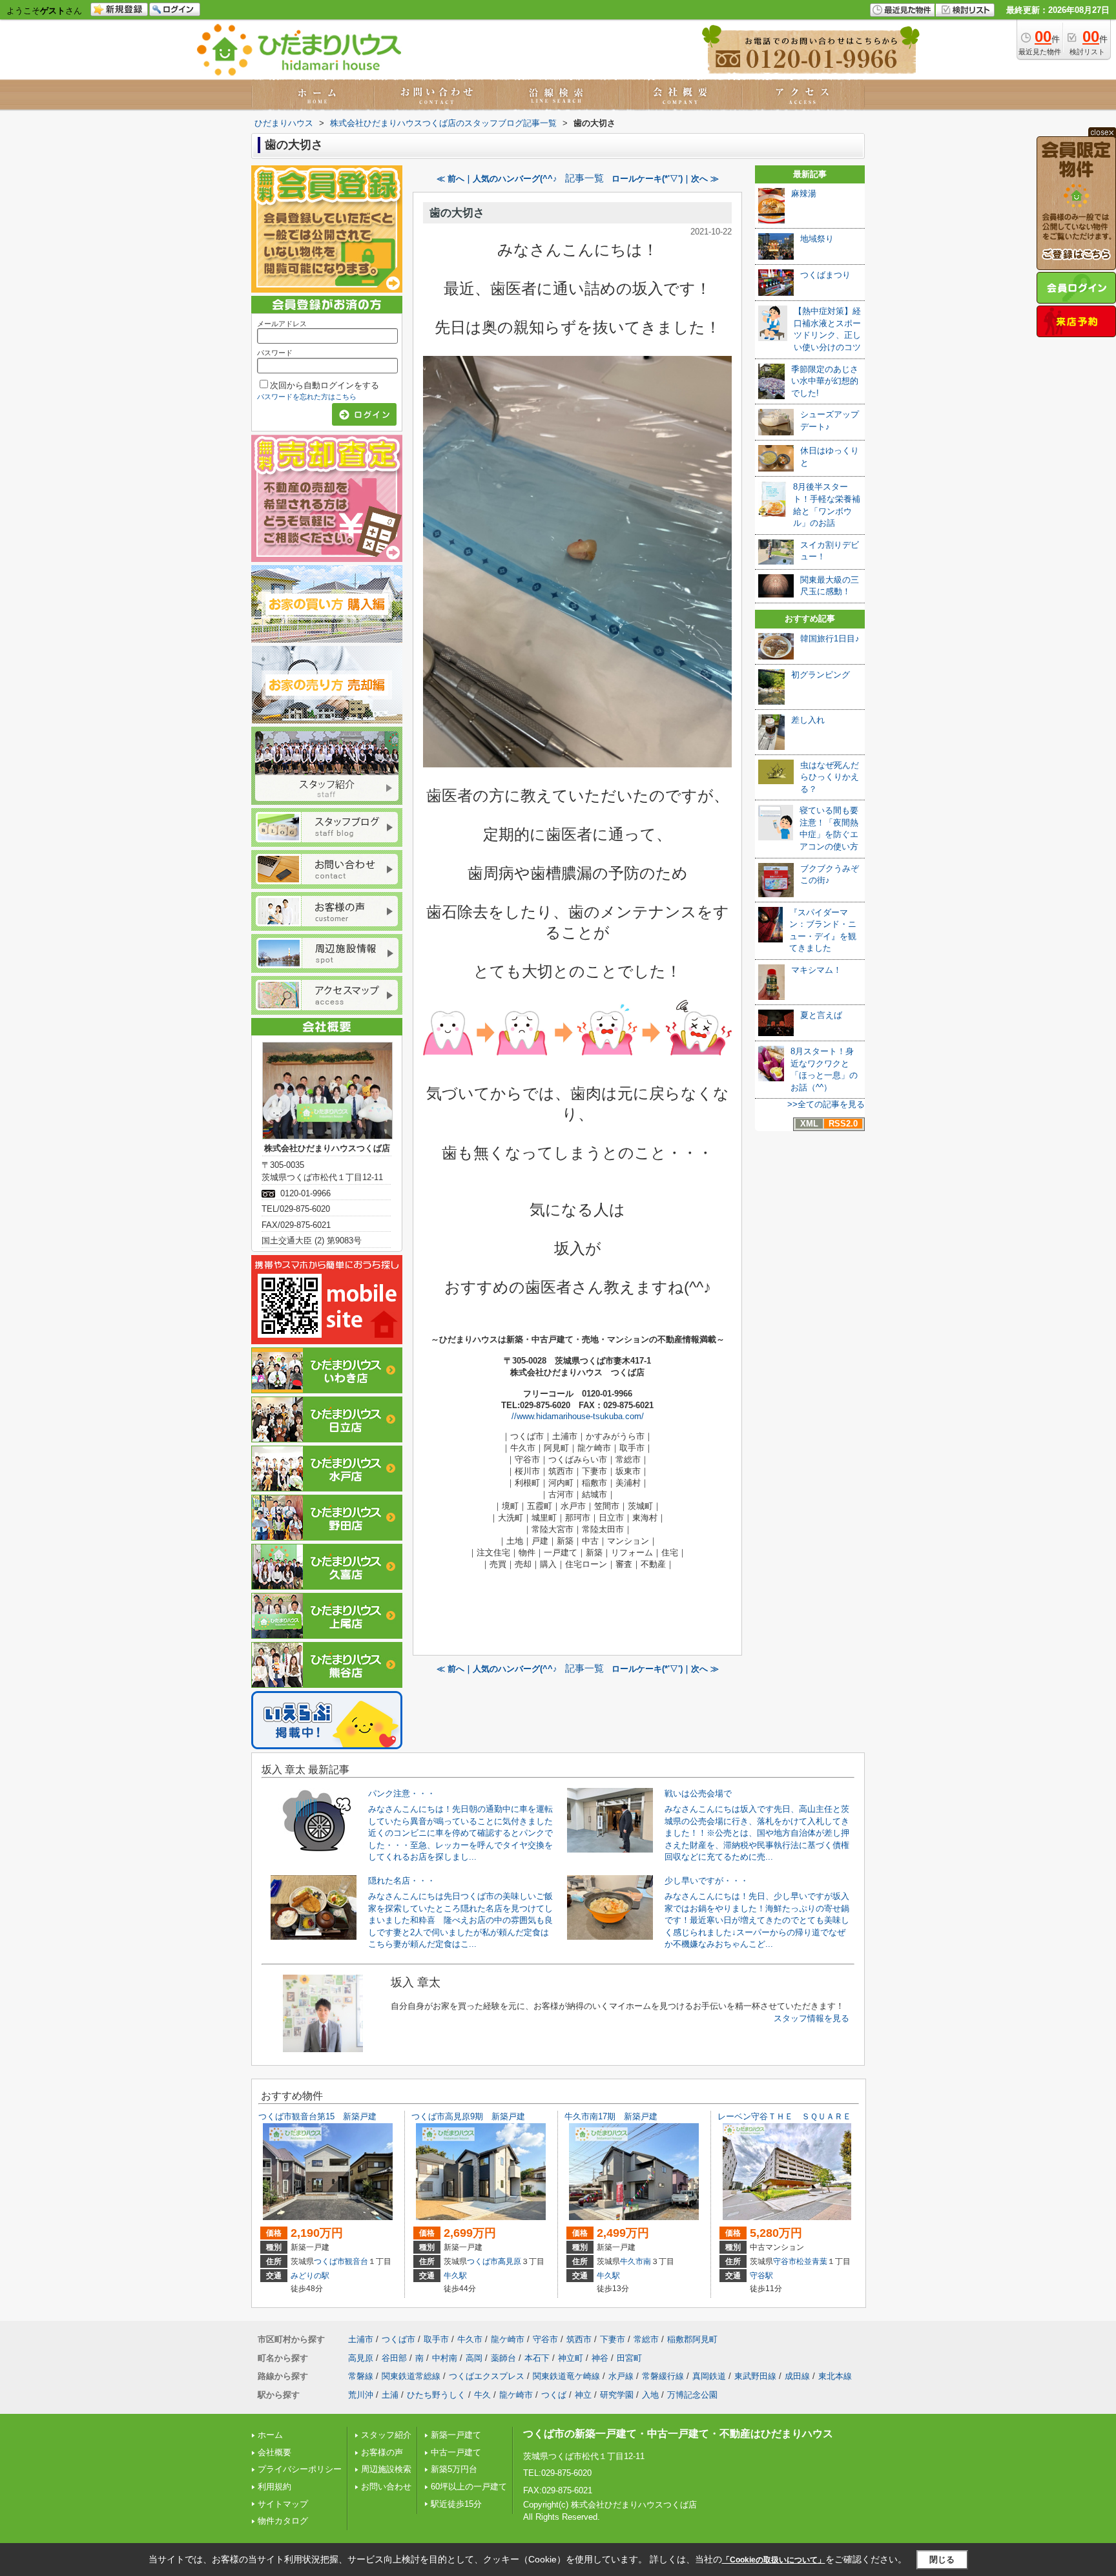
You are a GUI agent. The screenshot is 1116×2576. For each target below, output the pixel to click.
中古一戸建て (456, 2452)
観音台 (356, 2261)
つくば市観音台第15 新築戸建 (317, 2116)
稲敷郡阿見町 (692, 2339)
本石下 (537, 2358)
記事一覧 (584, 178)
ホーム (270, 2435)
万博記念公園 (692, 2395)
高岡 (474, 2358)
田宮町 (629, 2358)
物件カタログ (283, 2521)
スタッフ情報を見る (811, 2018)
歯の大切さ (457, 213)
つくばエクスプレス (487, 2376)
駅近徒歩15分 (456, 2504)
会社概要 (274, 2452)
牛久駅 (455, 2276)
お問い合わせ (386, 2487)
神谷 (600, 2358)
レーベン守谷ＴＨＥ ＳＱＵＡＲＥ (784, 2116)
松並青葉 (812, 2261)
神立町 (571, 2358)
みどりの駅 (310, 2276)
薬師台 (503, 2358)
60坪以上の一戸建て (469, 2487)
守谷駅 (761, 2276)
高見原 (510, 2261)
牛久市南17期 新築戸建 (611, 2116)
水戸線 (621, 2376)
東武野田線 (755, 2376)
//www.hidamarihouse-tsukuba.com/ (578, 1416)
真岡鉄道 (709, 2376)
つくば (554, 2395)
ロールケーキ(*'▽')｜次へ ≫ (665, 179)
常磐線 (361, 2376)
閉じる (942, 2559)
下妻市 (613, 2339)
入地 (650, 2395)
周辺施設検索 (386, 2469)
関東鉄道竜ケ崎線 (566, 2376)
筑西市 (579, 2339)
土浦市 (361, 2339)
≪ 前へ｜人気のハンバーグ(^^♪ (497, 179)
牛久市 (632, 2261)
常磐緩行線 (663, 2376)
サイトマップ (283, 2504)
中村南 (445, 2358)
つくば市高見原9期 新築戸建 (468, 2116)
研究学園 (617, 2395)
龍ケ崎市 (508, 2339)
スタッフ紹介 (386, 2435)
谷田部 (394, 2358)
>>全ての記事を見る (826, 1104)
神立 (583, 2395)
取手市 (436, 2339)
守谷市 (785, 2261)
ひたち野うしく (436, 2395)
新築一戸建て (456, 2435)
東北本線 (835, 2376)
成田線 (797, 2376)
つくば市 (329, 2261)
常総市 (646, 2339)
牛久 (482, 2395)
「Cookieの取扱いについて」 (774, 2560)
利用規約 (274, 2487)
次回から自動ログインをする (325, 385)
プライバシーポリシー (300, 2469)
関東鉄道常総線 (411, 2376)
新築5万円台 (454, 2469)
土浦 (390, 2395)
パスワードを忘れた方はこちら (307, 397)
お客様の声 (382, 2452)
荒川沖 (361, 2395)
